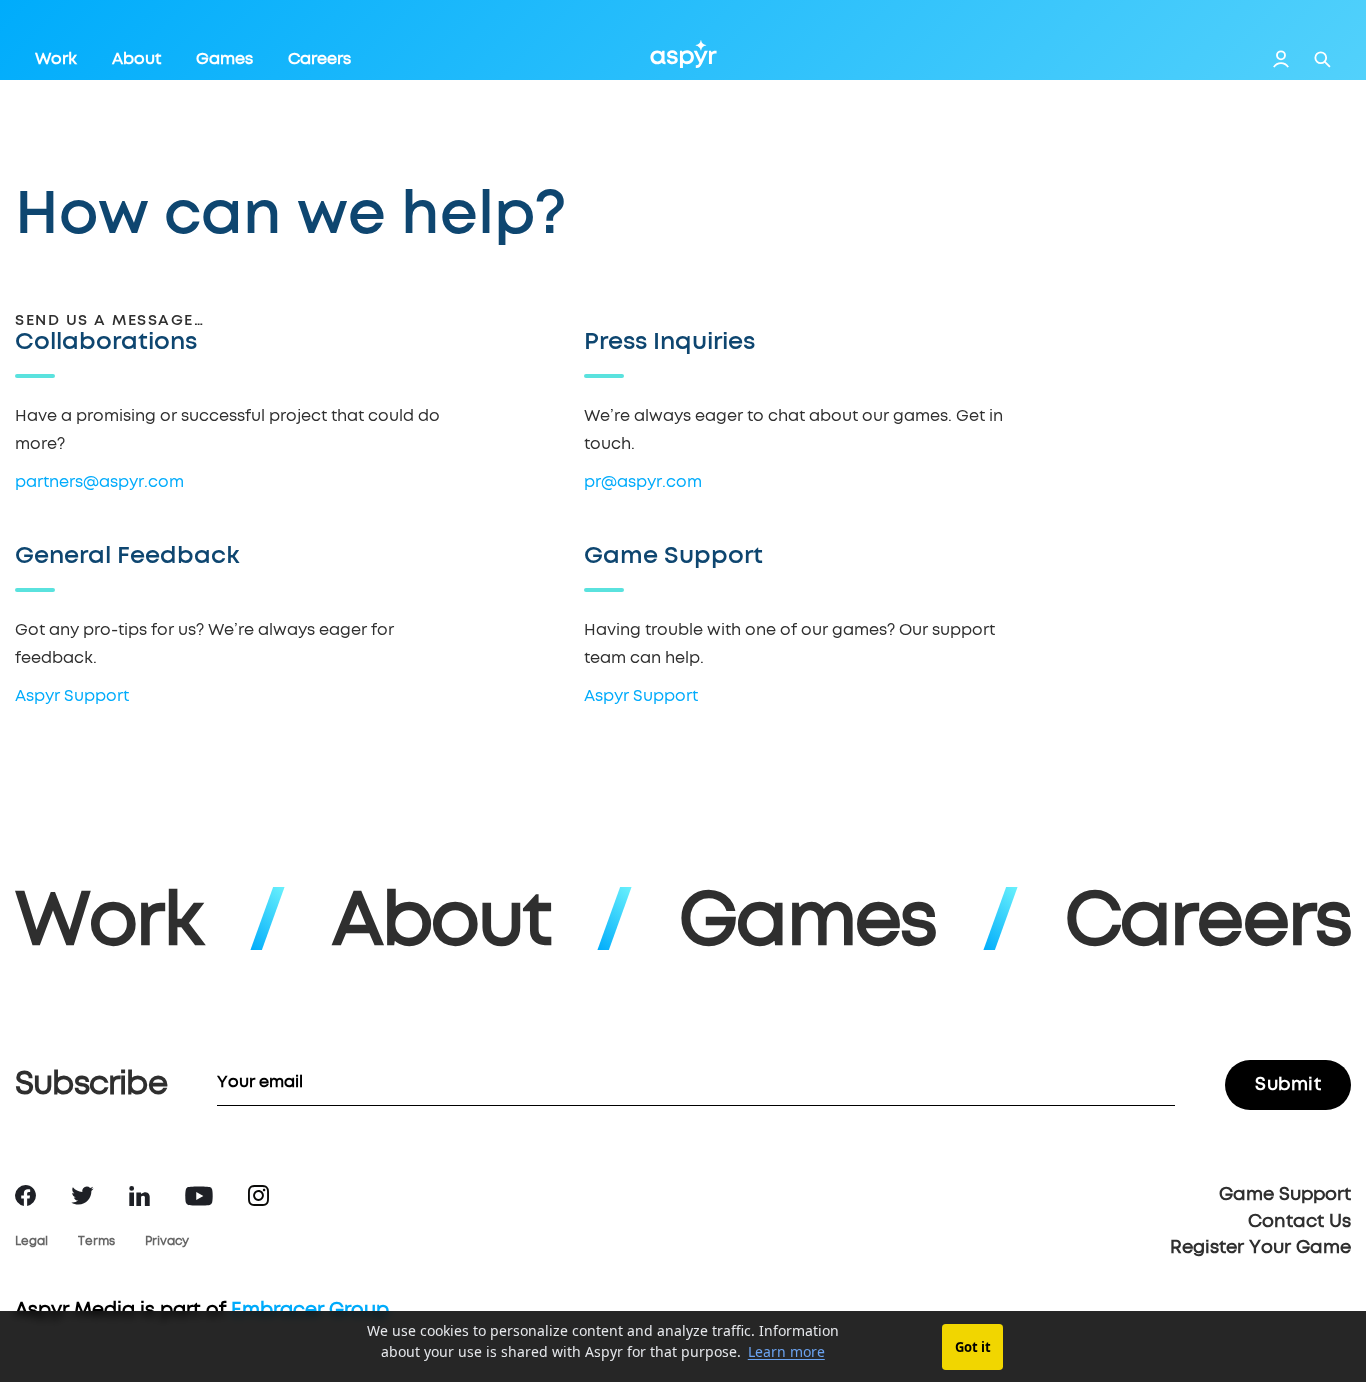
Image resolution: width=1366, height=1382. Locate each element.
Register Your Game (1260, 1248)
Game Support (1285, 1195)
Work (56, 59)
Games (224, 59)
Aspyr (683, 54)
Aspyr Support (72, 696)
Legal (31, 1242)
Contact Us (1299, 1222)
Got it (973, 1347)
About (136, 59)
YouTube (199, 1196)
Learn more (786, 1351)
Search (1322, 59)
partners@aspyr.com (99, 482)
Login (1281, 59)
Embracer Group (310, 1310)
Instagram (258, 1195)
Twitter (82, 1195)
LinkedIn (139, 1196)
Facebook (25, 1195)
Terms (96, 1242)
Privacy (167, 1242)
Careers (319, 59)
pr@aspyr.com (643, 482)
